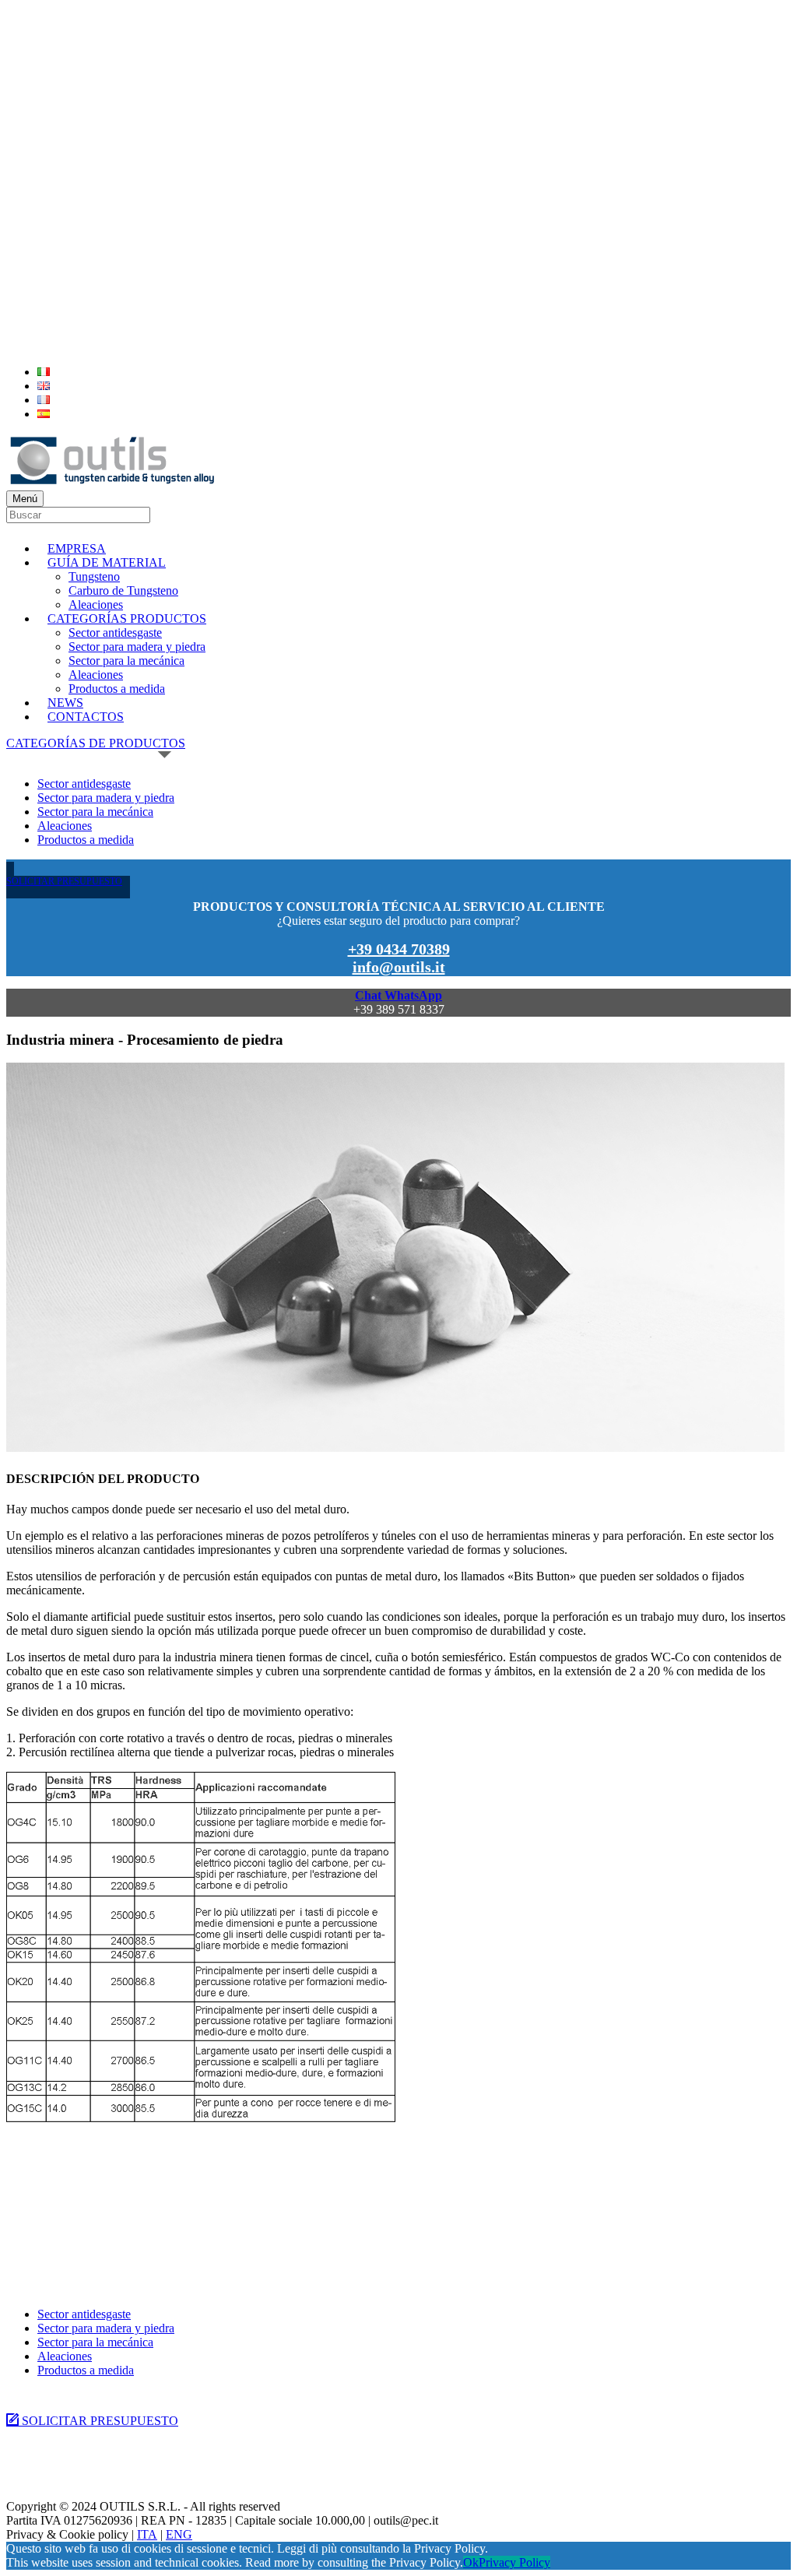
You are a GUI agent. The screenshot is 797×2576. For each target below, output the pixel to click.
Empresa (77, 548)
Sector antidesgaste (115, 633)
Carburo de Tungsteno (123, 590)
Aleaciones (96, 604)
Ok (471, 2562)
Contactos (86, 717)
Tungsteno (94, 576)
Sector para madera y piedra (137, 647)
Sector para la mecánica (126, 661)
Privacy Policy (514, 2562)
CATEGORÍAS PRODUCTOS (127, 619)
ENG (179, 2534)
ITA (147, 2534)
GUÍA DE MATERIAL (107, 562)
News (65, 703)
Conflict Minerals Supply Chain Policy (92, 2468)
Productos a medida (117, 689)
